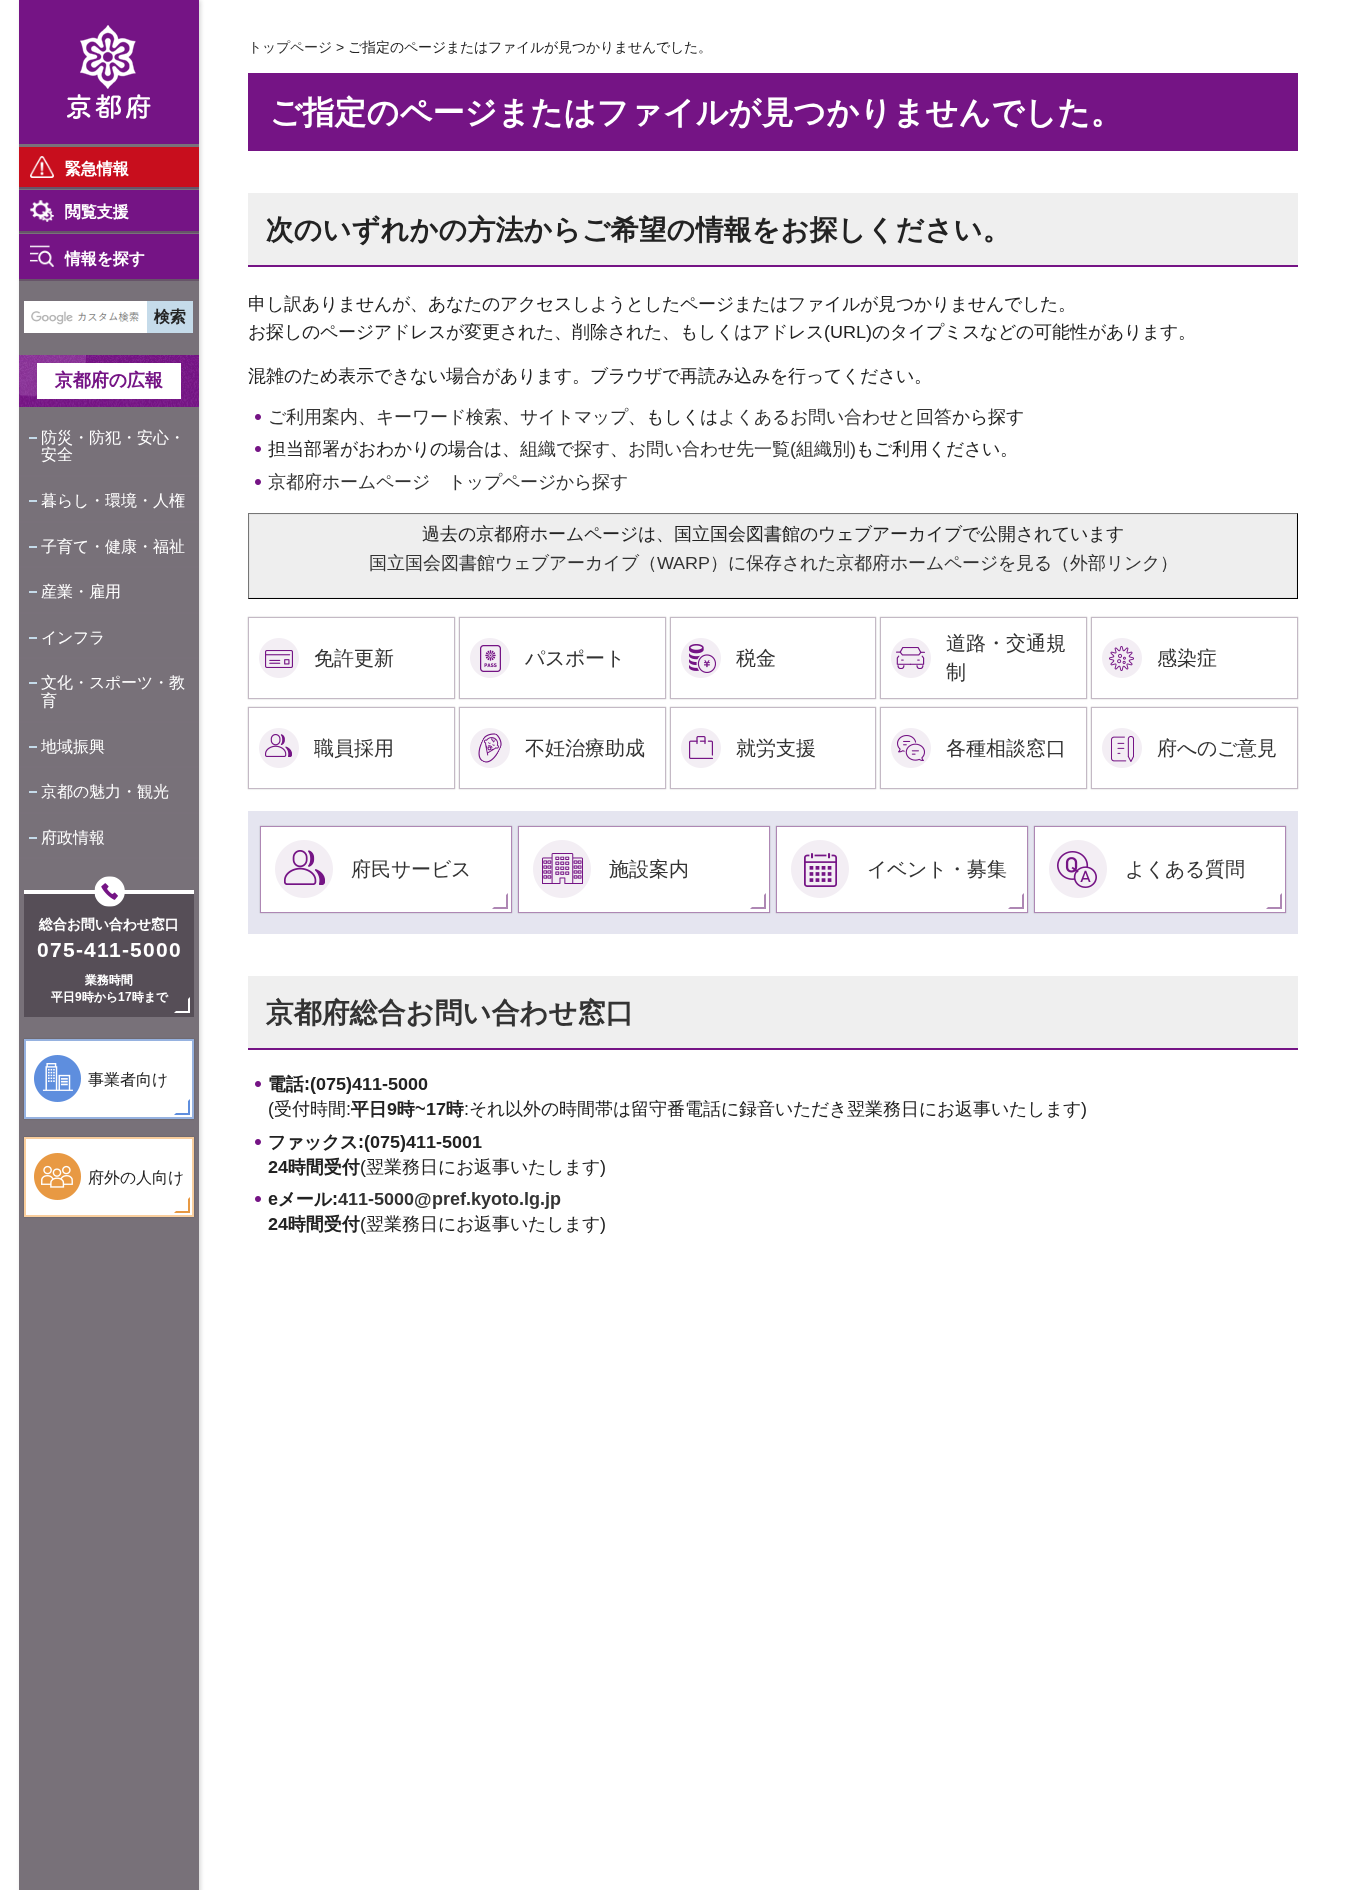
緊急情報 (97, 168)
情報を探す (105, 258)
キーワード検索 (439, 417)
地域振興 (73, 746)
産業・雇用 (81, 591)
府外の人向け (136, 1177)
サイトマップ (574, 417)
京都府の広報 (109, 380)
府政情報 (73, 837)
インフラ (73, 637)
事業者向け (128, 1079)
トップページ (290, 47)
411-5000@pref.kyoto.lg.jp (449, 1199)
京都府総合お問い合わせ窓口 (450, 1012)
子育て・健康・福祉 (113, 546)
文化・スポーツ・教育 (113, 691)
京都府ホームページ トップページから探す (448, 482)
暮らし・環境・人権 (113, 500)
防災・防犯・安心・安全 (113, 446)
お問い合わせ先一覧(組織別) (742, 449)
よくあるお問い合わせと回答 (835, 417)
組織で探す (565, 449)
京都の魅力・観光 (105, 791)
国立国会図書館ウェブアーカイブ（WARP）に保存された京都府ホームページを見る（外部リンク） (773, 563)
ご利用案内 (313, 417)
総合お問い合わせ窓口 (109, 924)
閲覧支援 (97, 211)
